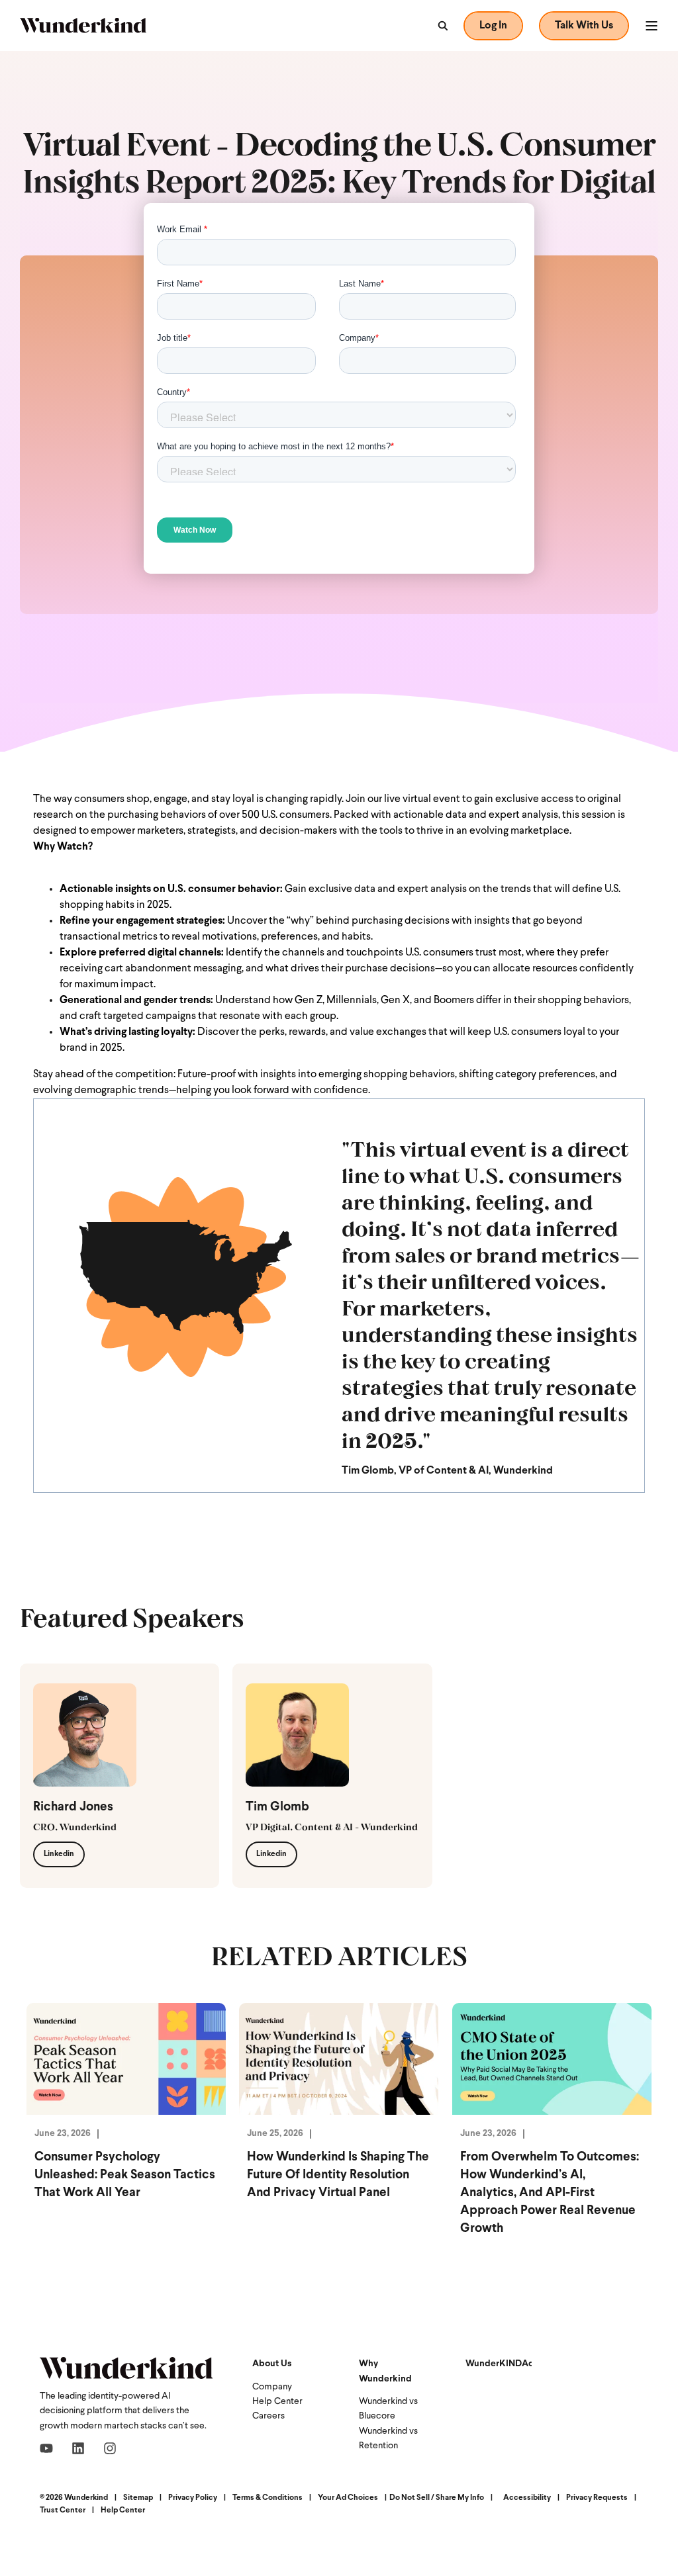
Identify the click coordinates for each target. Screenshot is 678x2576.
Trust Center (63, 2510)
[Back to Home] (83, 25)
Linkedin (59, 1854)
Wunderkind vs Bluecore (388, 2409)
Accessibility (527, 2498)
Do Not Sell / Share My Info (437, 2498)
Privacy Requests (597, 2498)
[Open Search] (442, 26)
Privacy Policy (193, 2498)
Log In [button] (493, 26)
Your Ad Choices (348, 2498)
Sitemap (138, 2498)
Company (272, 2387)
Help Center (277, 2402)
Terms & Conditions (267, 2498)
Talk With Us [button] (584, 26)
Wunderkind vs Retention (388, 2439)
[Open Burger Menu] (652, 26)
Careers (268, 2416)
